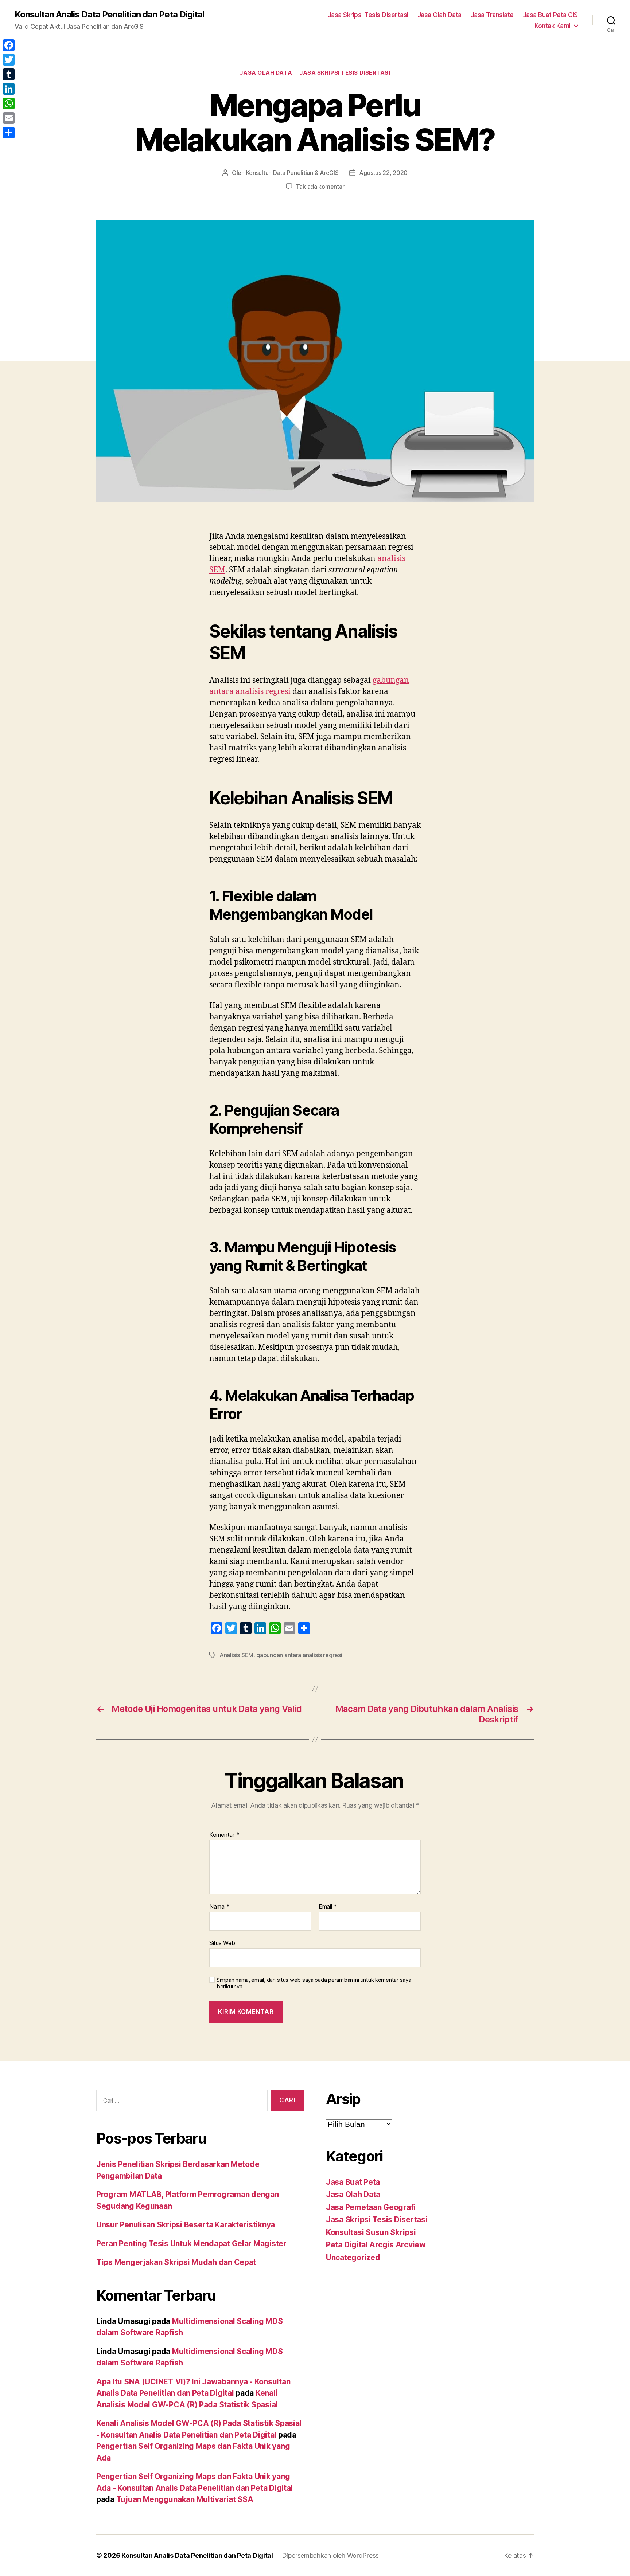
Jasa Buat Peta (353, 2182)
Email (328, 1907)
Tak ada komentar (320, 187)
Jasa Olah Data (440, 15)
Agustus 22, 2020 (383, 173)
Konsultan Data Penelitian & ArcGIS (292, 173)
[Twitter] (9, 60)
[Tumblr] (9, 74)
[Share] (9, 133)
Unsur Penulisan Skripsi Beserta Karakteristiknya (186, 2225)
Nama (219, 1907)
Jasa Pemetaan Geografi (371, 2207)
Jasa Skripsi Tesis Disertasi (368, 15)
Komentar (224, 1835)
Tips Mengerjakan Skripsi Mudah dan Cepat (176, 2262)
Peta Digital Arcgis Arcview (376, 2245)
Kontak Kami (553, 26)
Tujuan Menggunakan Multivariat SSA (185, 2499)
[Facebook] (9, 45)
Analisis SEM (236, 1655)
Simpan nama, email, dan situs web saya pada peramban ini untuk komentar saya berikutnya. (314, 1983)
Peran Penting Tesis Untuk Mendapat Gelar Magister (191, 2244)
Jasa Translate (492, 15)
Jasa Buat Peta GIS (550, 15)
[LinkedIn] (9, 89)
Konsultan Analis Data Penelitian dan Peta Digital (109, 15)
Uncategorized (353, 2257)
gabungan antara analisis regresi (299, 1655)
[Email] (9, 118)
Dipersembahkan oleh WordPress (330, 2555)
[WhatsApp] (9, 103)
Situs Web (222, 1943)
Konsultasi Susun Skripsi (371, 2232)
